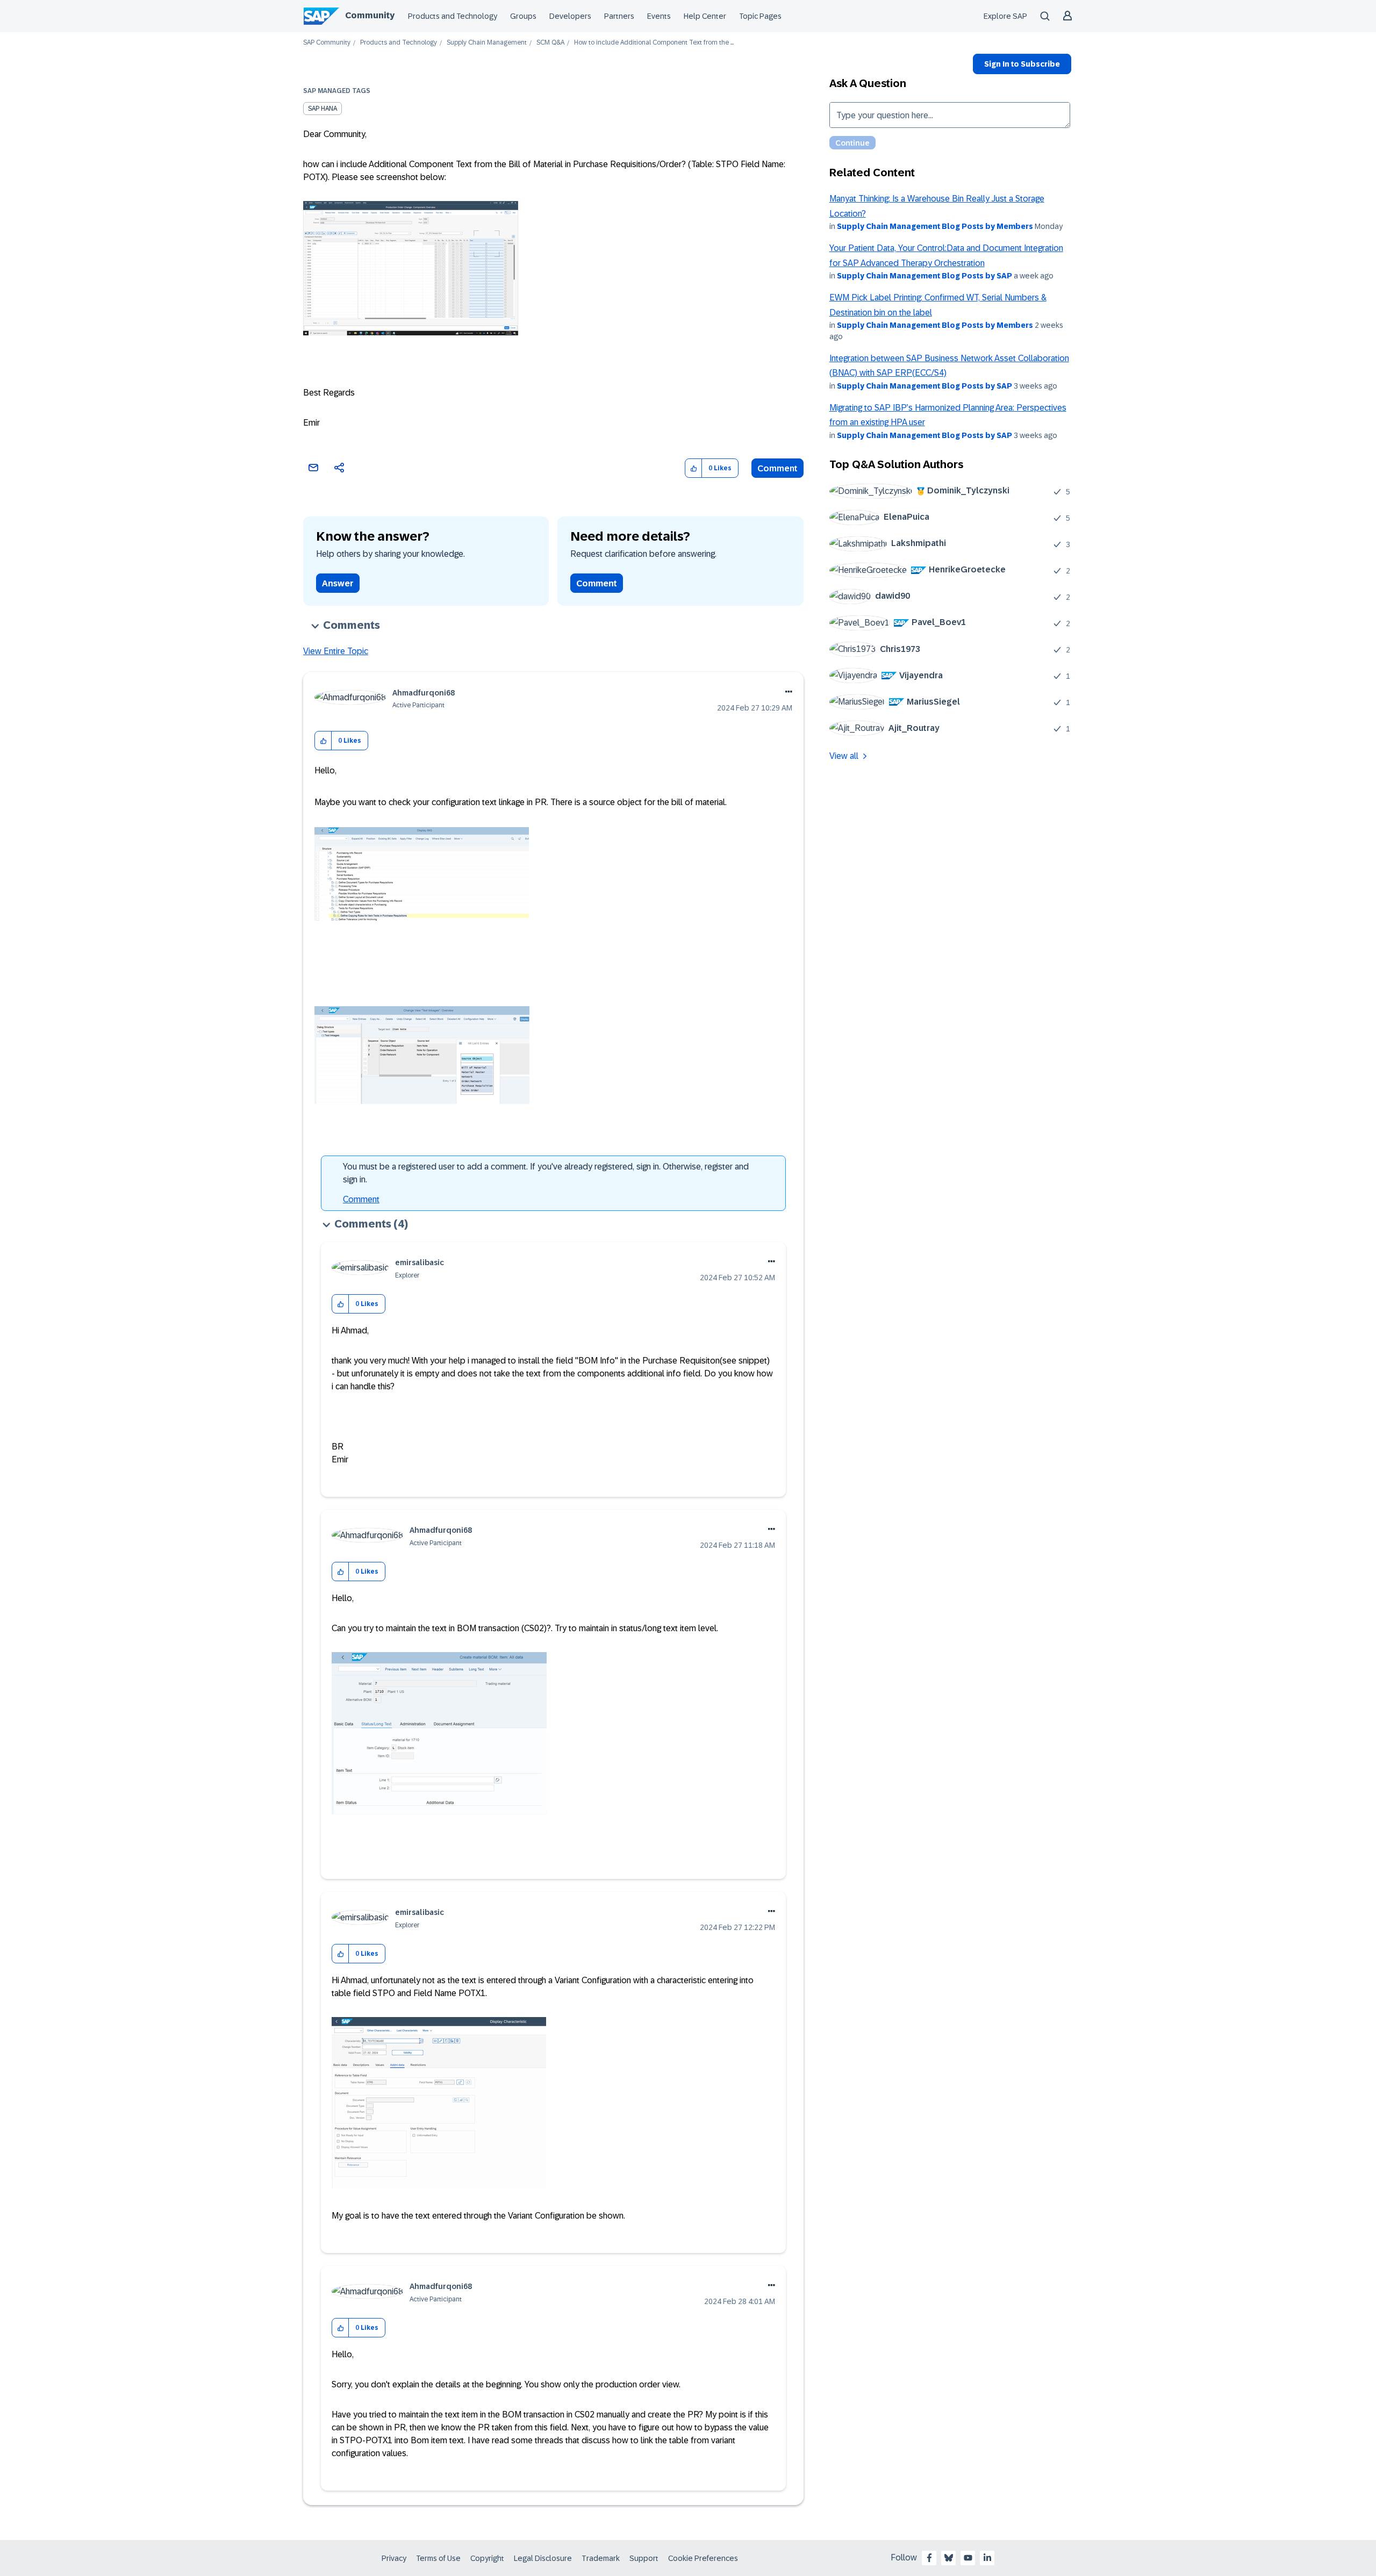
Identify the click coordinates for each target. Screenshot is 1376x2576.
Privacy (394, 2558)
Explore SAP (1005, 16)
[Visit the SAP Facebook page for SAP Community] (929, 2558)
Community (370, 15)
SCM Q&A (550, 43)
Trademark (601, 2558)
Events (659, 16)
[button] (694, 468)
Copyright (487, 2558)
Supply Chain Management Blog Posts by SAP (924, 276)
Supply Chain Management (487, 43)
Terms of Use (438, 2558)
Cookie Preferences (703, 2558)
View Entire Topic (336, 651)
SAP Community (327, 43)
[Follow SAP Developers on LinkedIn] (987, 2558)
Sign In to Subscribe (1022, 64)
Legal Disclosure (543, 2558)
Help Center (705, 16)
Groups (523, 16)
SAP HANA (322, 109)
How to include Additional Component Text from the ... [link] (654, 43)
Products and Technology (453, 16)
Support (644, 2558)
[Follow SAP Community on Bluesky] (949, 2558)
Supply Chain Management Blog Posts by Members (935, 226)
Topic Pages (760, 16)
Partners (619, 16)
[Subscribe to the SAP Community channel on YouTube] (968, 2558)
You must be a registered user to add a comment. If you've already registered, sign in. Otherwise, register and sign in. (546, 1173)
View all (844, 756)
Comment (777, 468)
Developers (570, 16)
